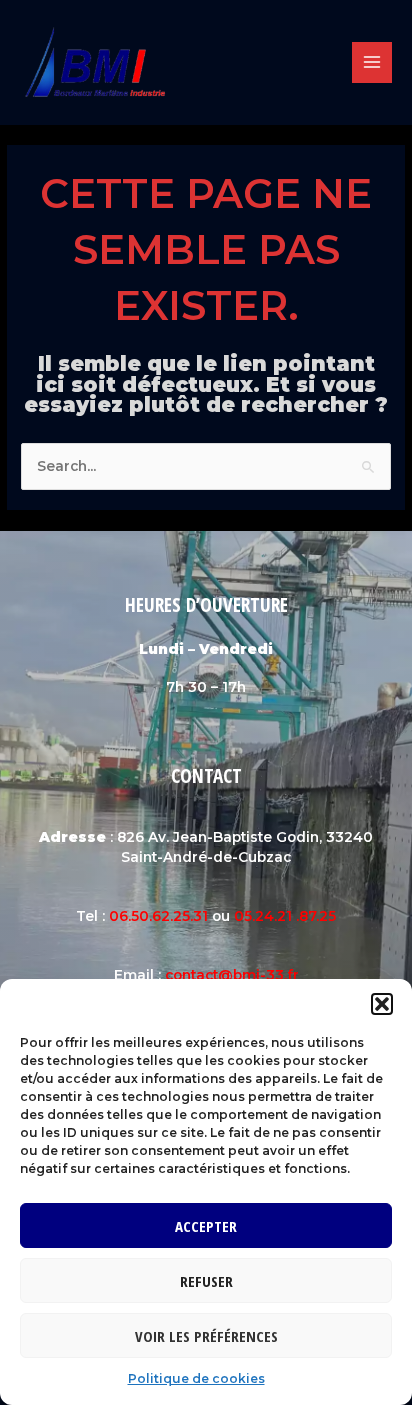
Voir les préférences (206, 1336)
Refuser (206, 1281)
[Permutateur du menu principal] (372, 62)
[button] (382, 1004)
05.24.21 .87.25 (285, 916)
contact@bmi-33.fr (232, 975)
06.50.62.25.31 (158, 916)
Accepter (206, 1226)
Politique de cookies (196, 1378)
